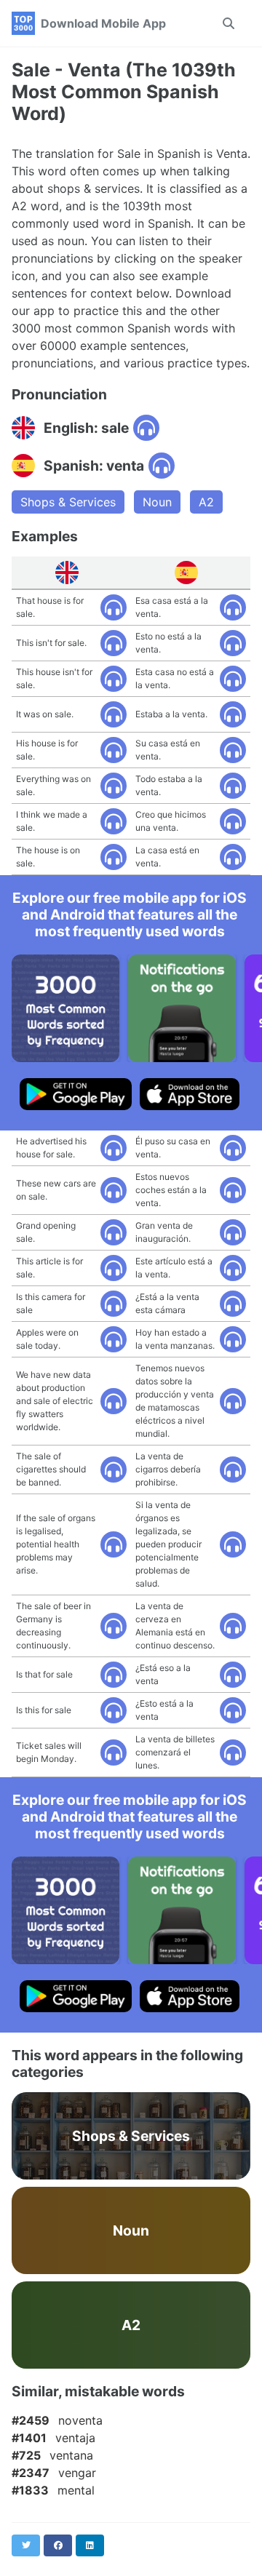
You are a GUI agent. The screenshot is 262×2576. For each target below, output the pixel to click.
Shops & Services (68, 502)
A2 (206, 502)
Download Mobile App (103, 23)
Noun (157, 502)
